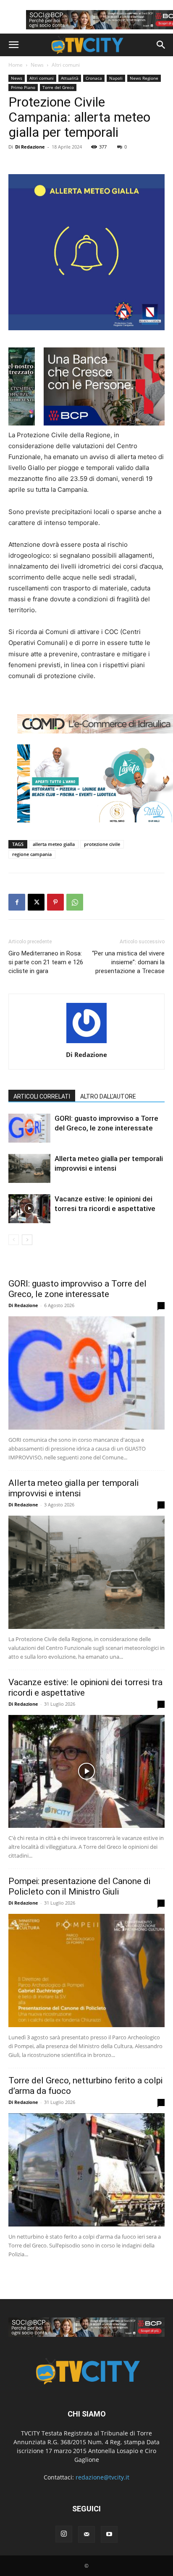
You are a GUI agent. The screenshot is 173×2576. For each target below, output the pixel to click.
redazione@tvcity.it (102, 2477)
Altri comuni (66, 65)
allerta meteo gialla (54, 844)
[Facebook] (17, 902)
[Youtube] (109, 2534)
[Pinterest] (55, 902)
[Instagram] (64, 2534)
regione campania (32, 854)
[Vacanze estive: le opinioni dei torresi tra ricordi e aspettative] (29, 1209)
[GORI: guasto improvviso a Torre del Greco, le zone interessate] (29, 1128)
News (37, 65)
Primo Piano (23, 87)
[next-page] (27, 1240)
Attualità (70, 78)
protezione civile (102, 844)
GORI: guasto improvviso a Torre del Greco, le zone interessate (77, 1289)
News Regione (144, 78)
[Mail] (86, 2534)
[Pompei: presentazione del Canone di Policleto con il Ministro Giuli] (86, 1970)
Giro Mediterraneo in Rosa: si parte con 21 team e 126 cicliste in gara (46, 962)
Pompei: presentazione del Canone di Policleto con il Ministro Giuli (79, 1886)
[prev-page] (14, 1240)
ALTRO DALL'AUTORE (108, 1096)
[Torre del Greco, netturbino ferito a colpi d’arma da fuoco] (86, 2170)
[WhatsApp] (75, 902)
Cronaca (94, 78)
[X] (36, 902)
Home (16, 65)
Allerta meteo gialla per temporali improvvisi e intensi (73, 1488)
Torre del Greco (58, 87)
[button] (13, 45)
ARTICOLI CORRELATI (42, 1096)
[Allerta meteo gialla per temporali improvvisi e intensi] (29, 1168)
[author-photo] (86, 1043)
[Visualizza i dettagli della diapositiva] (86, 2327)
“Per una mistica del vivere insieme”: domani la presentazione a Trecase (128, 962)
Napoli (116, 78)
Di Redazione (30, 147)
